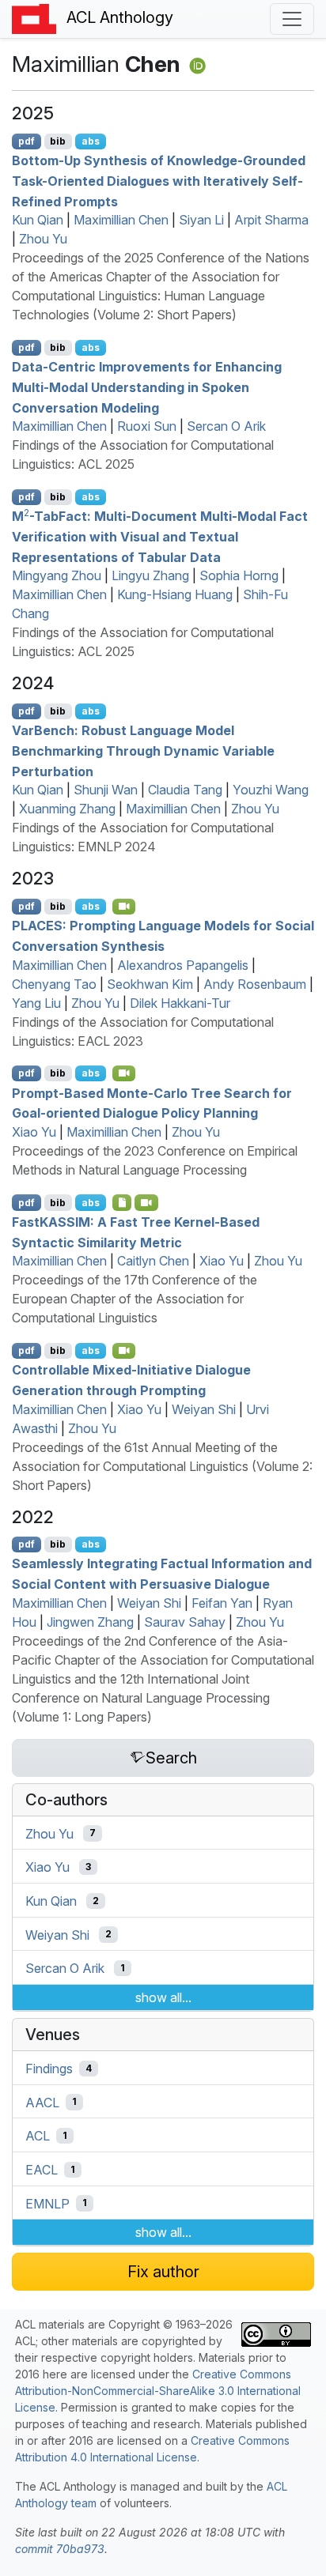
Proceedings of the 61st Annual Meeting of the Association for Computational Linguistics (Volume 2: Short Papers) (162, 1466)
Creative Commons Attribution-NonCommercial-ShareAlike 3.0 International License (158, 2391)
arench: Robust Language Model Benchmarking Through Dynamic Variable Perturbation (143, 751)
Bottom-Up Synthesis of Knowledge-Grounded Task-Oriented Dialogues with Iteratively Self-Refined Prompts (159, 181)
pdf (27, 141)
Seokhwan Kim (150, 984)
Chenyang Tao (54, 984)
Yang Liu (36, 1003)
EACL (42, 2170)
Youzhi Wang (271, 790)
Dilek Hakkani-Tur (180, 1003)
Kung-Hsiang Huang (175, 594)
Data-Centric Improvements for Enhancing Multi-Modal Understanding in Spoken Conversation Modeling (147, 387)
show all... (163, 1997)
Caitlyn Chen (153, 1261)
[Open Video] (124, 907)
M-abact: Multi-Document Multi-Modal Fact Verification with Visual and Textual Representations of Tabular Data (160, 536)
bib (58, 141)
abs (91, 141)
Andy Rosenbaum (255, 984)
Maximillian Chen (121, 220)
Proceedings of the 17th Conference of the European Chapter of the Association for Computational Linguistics (135, 1299)
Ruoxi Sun (147, 426)
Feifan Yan (222, 1603)
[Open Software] (122, 1202)
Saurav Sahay (185, 1622)
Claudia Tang (185, 790)
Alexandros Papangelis (183, 965)
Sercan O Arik (226, 426)
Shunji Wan (106, 790)
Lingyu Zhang (150, 575)
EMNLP (47, 2203)
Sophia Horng (239, 575)
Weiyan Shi (204, 1409)
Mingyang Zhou (57, 575)
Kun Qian (38, 220)
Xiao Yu (34, 1132)
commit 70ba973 (60, 2549)
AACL (42, 2102)
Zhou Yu (43, 239)
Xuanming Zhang (67, 809)
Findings (49, 2069)
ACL (38, 2136)
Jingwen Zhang (90, 1622)
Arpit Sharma (271, 220)
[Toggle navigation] (292, 19)
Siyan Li (201, 220)
